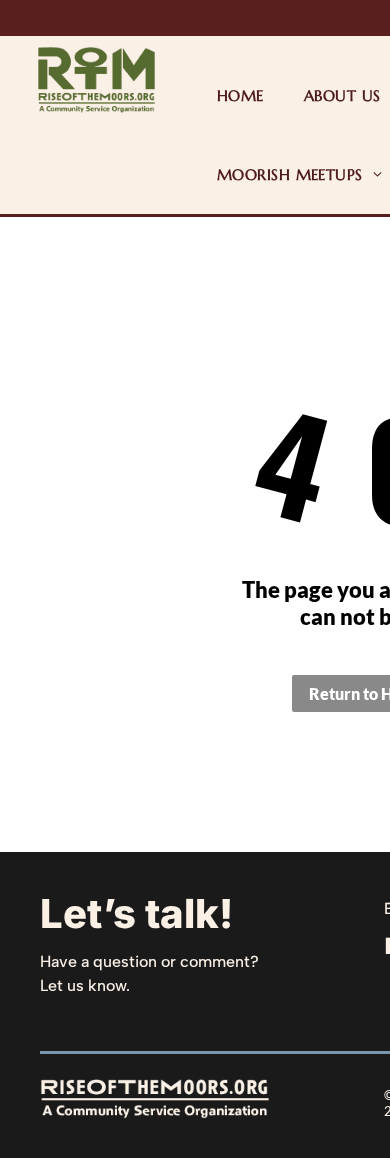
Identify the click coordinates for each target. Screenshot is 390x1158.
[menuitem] (240, 95)
